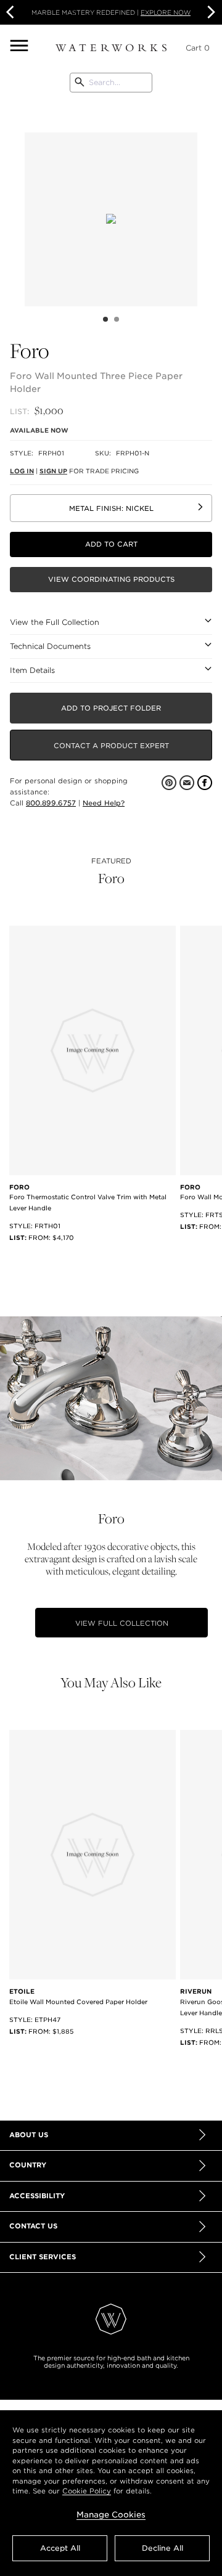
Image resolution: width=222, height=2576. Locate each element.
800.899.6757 (51, 803)
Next (210, 12)
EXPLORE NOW (166, 12)
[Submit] (80, 83)
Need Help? (104, 803)
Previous (15, 203)
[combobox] (111, 83)
